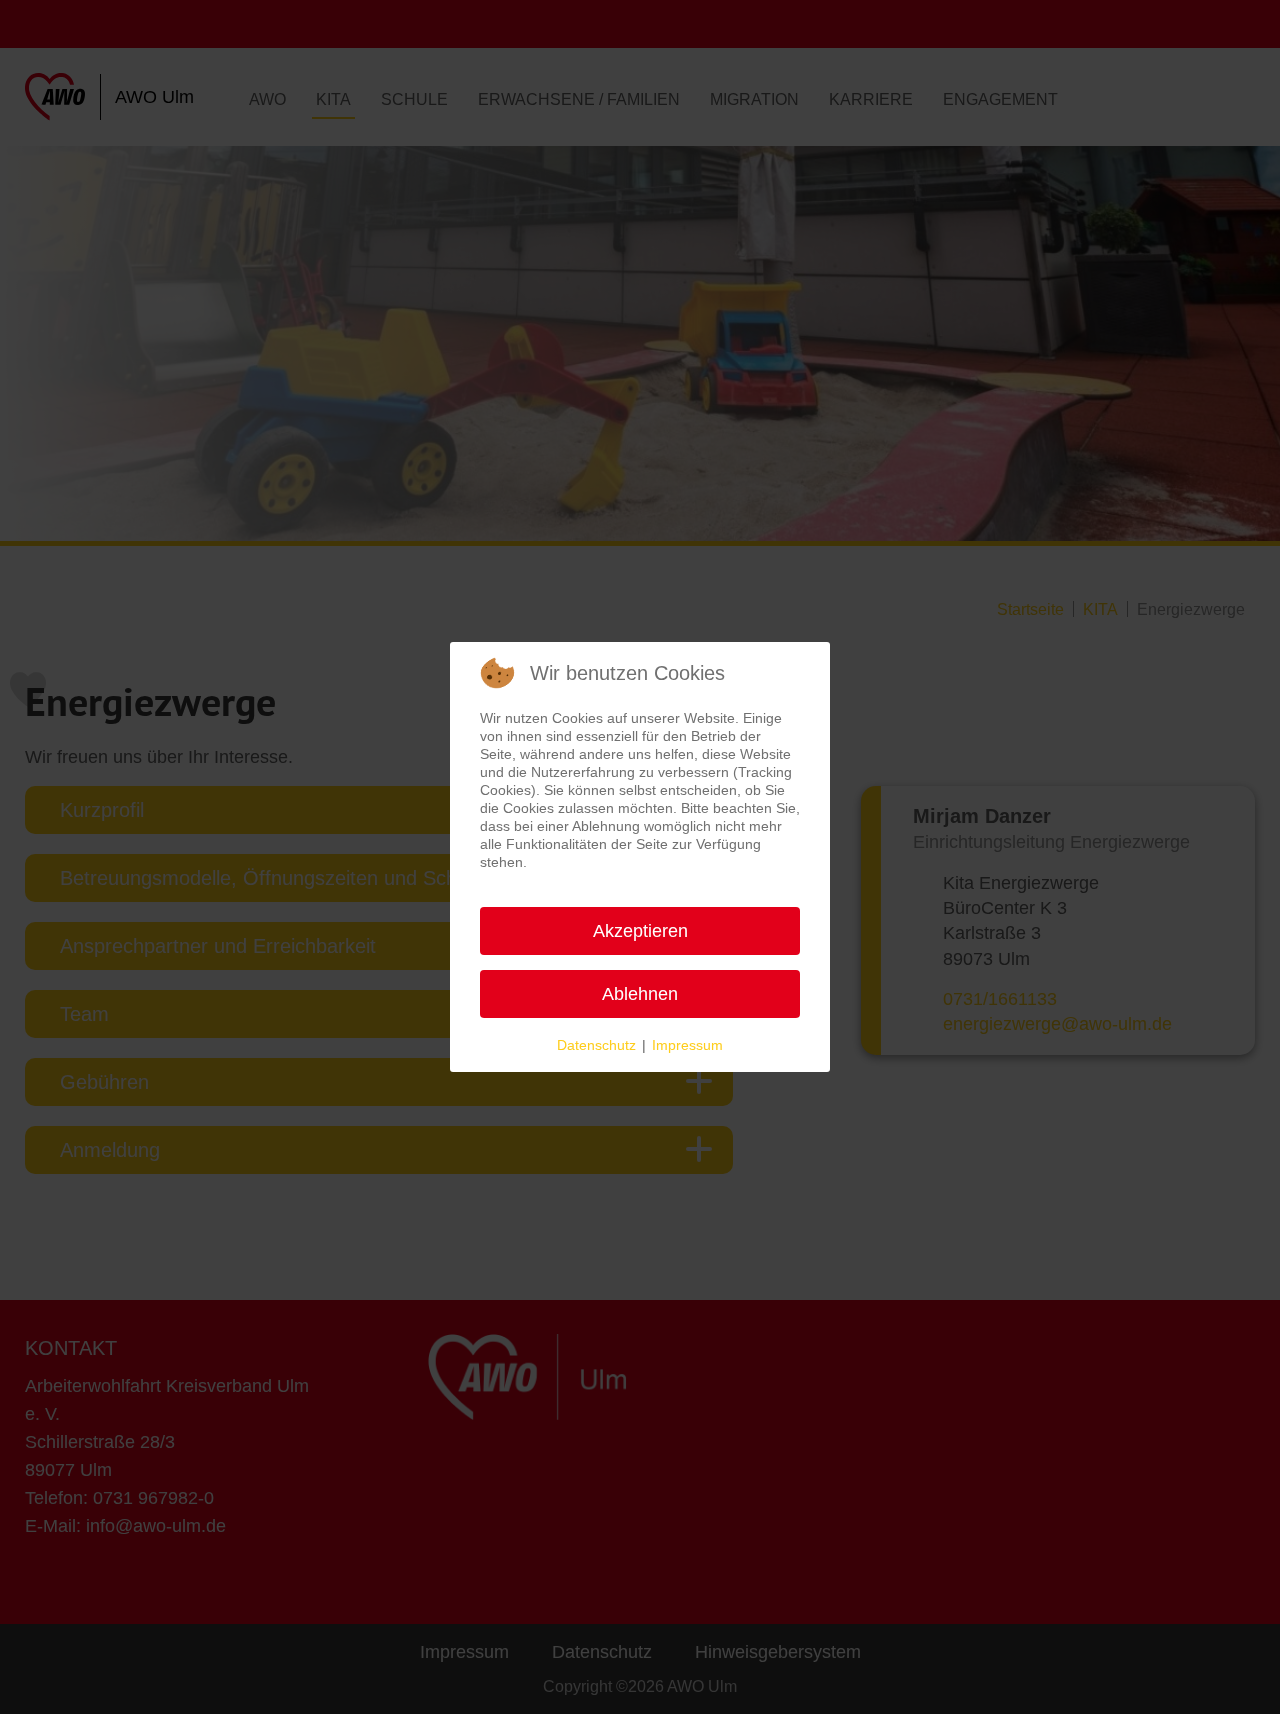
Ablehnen (640, 994)
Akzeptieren (640, 931)
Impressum (687, 1045)
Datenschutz (596, 1045)
